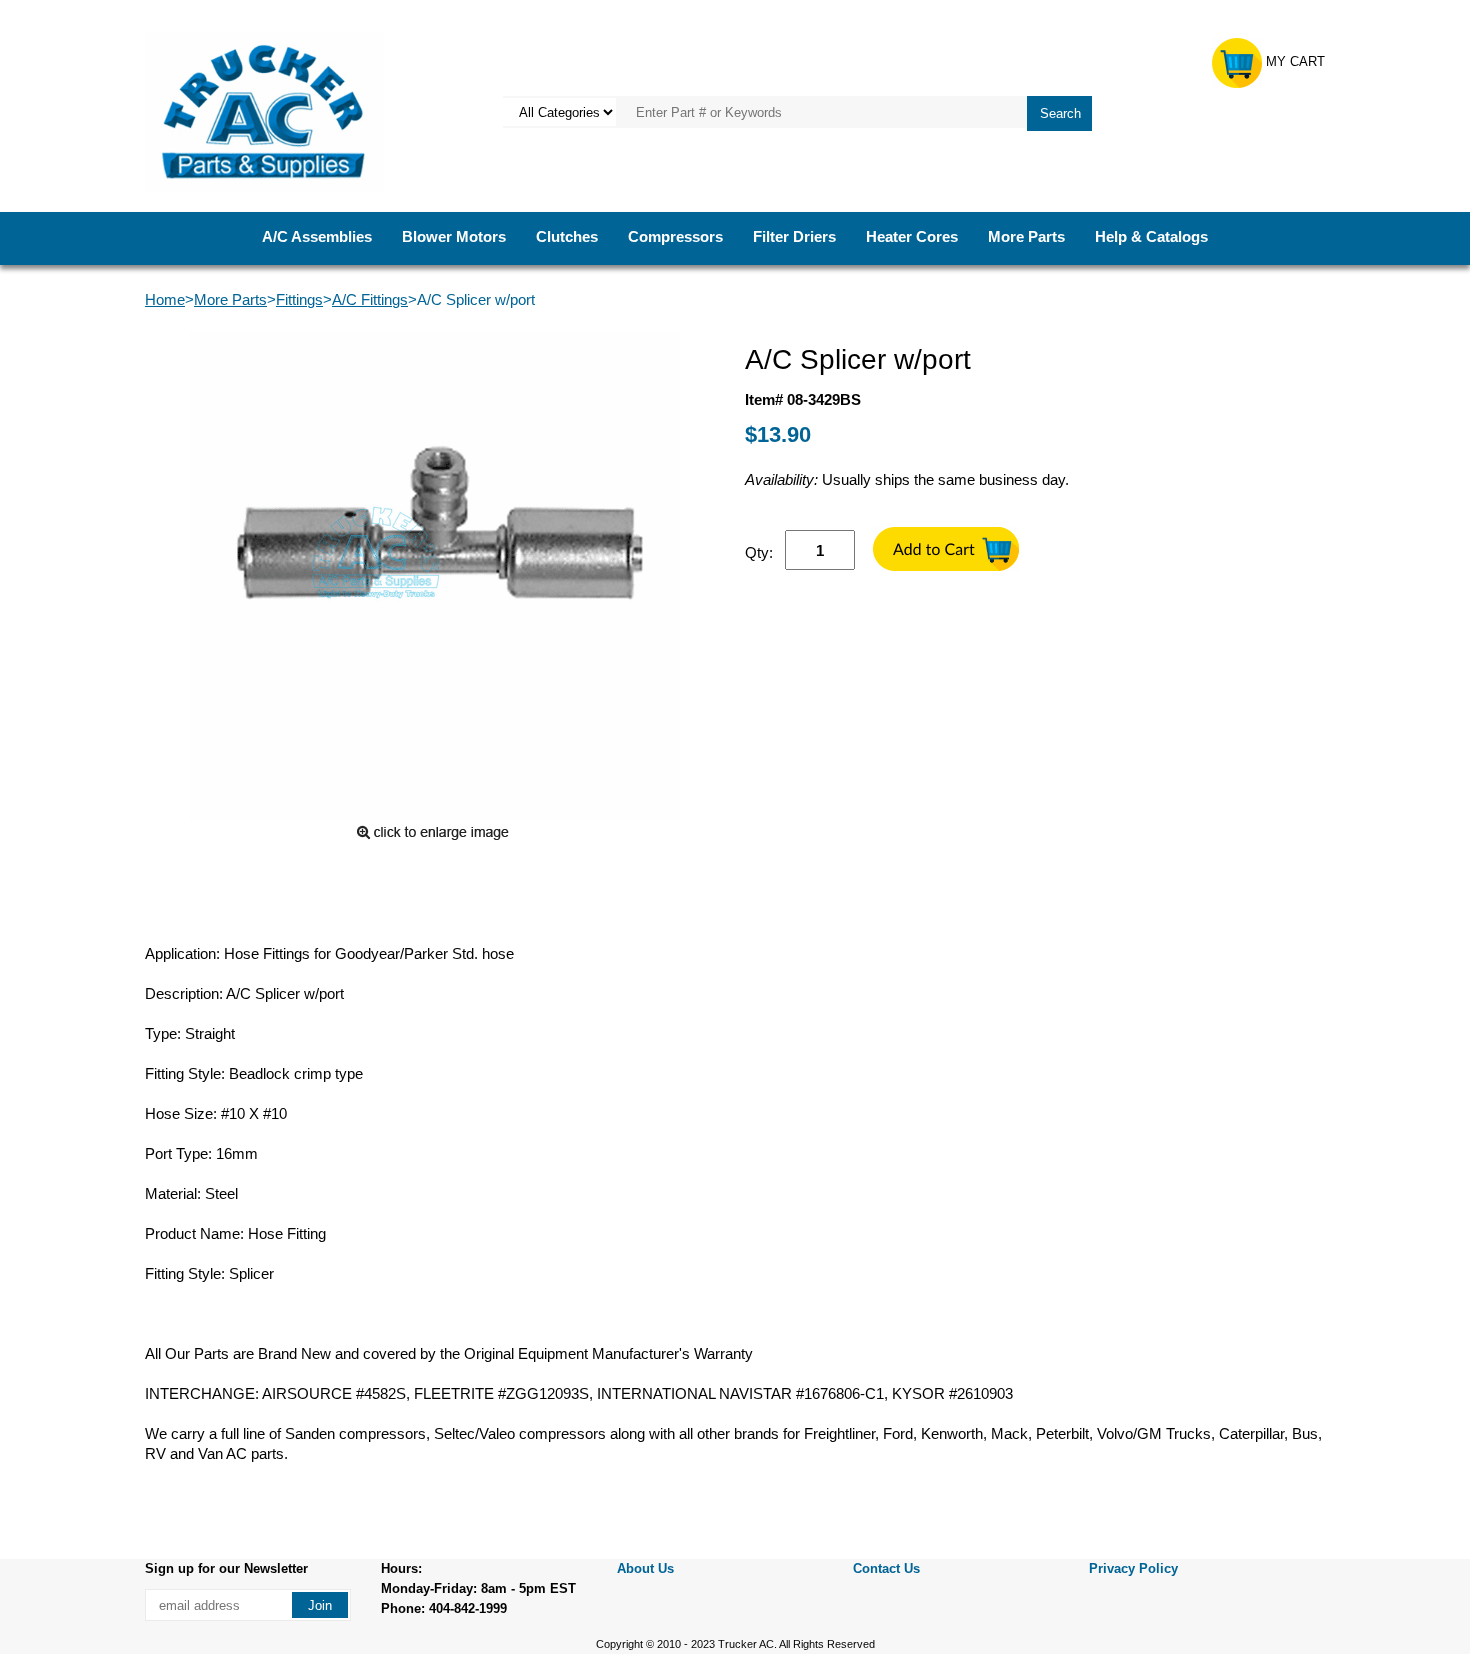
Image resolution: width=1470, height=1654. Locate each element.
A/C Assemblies (317, 236)
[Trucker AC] (264, 110)
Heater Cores (912, 236)
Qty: (759, 552)
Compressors (675, 236)
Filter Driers (794, 236)
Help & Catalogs (1151, 236)
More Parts (1026, 236)
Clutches (567, 236)
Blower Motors (454, 236)
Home (165, 299)
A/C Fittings (370, 299)
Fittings (299, 299)
